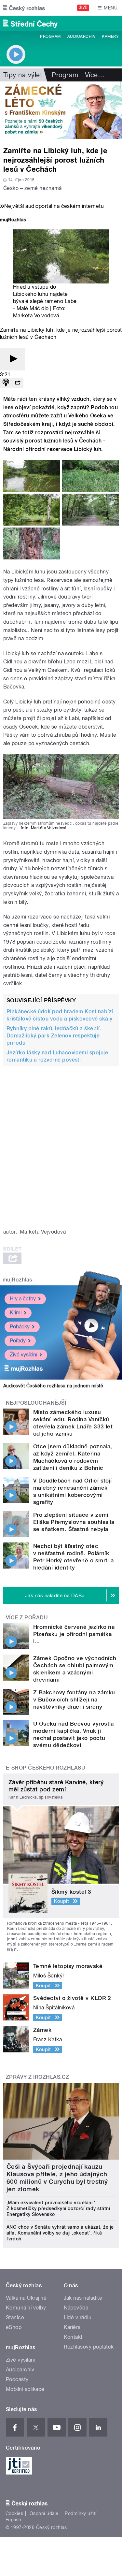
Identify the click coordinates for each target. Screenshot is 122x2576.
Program (50, 36)
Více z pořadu (27, 1618)
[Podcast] (6, 383)
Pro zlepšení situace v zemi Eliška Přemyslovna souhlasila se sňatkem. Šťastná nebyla (74, 1522)
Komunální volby (26, 2308)
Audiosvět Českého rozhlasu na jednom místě (53, 1386)
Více (95, 75)
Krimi (16, 1313)
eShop (14, 2327)
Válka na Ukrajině (26, 2298)
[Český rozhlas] (24, 8)
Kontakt (73, 2337)
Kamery (110, 36)
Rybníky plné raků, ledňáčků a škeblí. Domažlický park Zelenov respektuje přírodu (54, 1036)
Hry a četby (23, 1299)
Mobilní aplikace (25, 2389)
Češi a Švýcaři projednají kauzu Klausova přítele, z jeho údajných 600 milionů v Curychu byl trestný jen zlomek (57, 2178)
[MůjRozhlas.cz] (13, 220)
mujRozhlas (17, 1280)
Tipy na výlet (23, 75)
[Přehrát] (12, 359)
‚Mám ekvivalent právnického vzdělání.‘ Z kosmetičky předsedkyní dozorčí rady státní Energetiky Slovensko (58, 2208)
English (13, 2520)
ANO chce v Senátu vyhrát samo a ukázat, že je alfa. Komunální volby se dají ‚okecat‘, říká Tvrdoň (60, 2233)
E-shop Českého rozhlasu (46, 1768)
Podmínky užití (81, 2513)
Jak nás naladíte (83, 2298)
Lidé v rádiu (78, 2317)
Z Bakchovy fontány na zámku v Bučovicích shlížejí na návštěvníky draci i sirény (74, 1700)
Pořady (18, 1341)
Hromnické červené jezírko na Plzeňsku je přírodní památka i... (74, 1634)
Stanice (15, 2317)
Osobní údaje (44, 2513)
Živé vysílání (23, 1355)
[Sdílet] (18, 383)
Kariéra (72, 2327)
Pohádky (20, 1327)
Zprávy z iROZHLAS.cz (38, 2077)
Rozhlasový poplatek (89, 2347)
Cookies (14, 2513)
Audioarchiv (81, 36)
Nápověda (76, 2308)
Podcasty (17, 2379)
